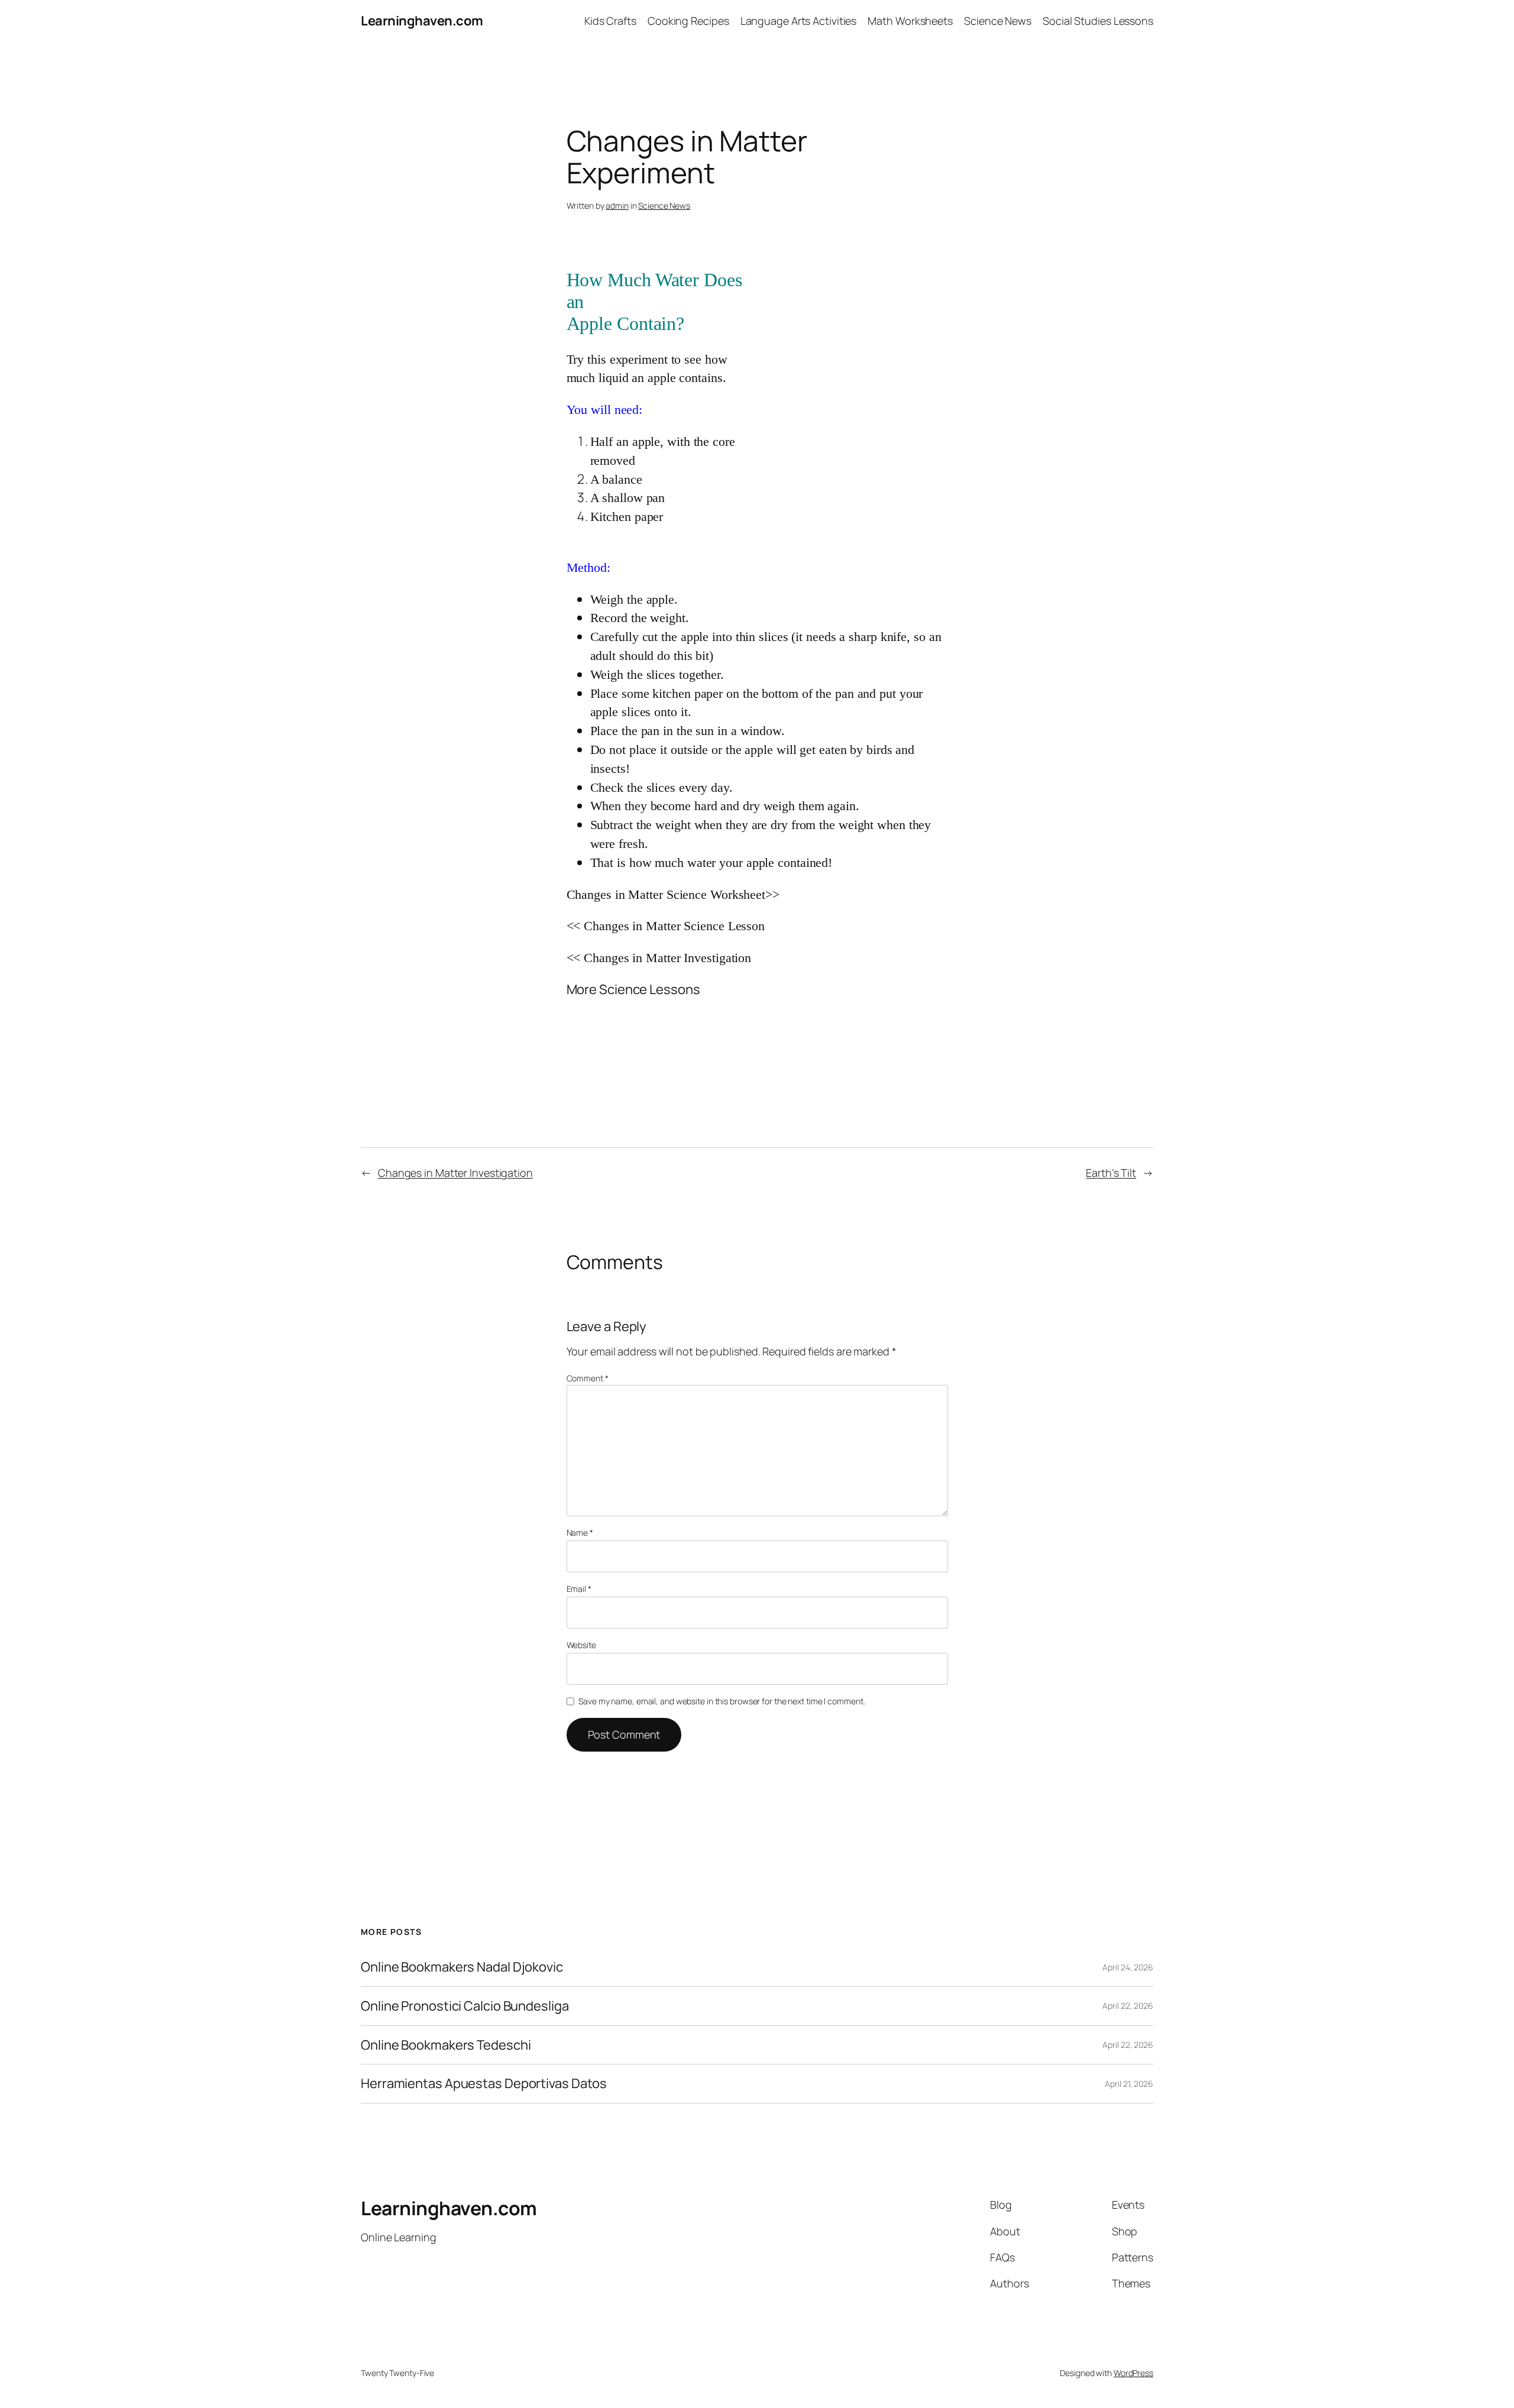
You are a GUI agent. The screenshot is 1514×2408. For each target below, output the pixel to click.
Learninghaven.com (422, 21)
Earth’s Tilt (1111, 1173)
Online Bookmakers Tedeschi (446, 2045)
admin (617, 205)
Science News (664, 205)
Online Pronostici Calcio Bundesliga (465, 2006)
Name (580, 1532)
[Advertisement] (849, 370)
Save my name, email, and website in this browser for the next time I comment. (722, 1701)
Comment (588, 1378)
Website (581, 1645)
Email (579, 1589)
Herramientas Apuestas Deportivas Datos (484, 2084)
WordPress (1133, 2373)
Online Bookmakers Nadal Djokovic (462, 1967)
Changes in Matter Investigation (455, 1173)
